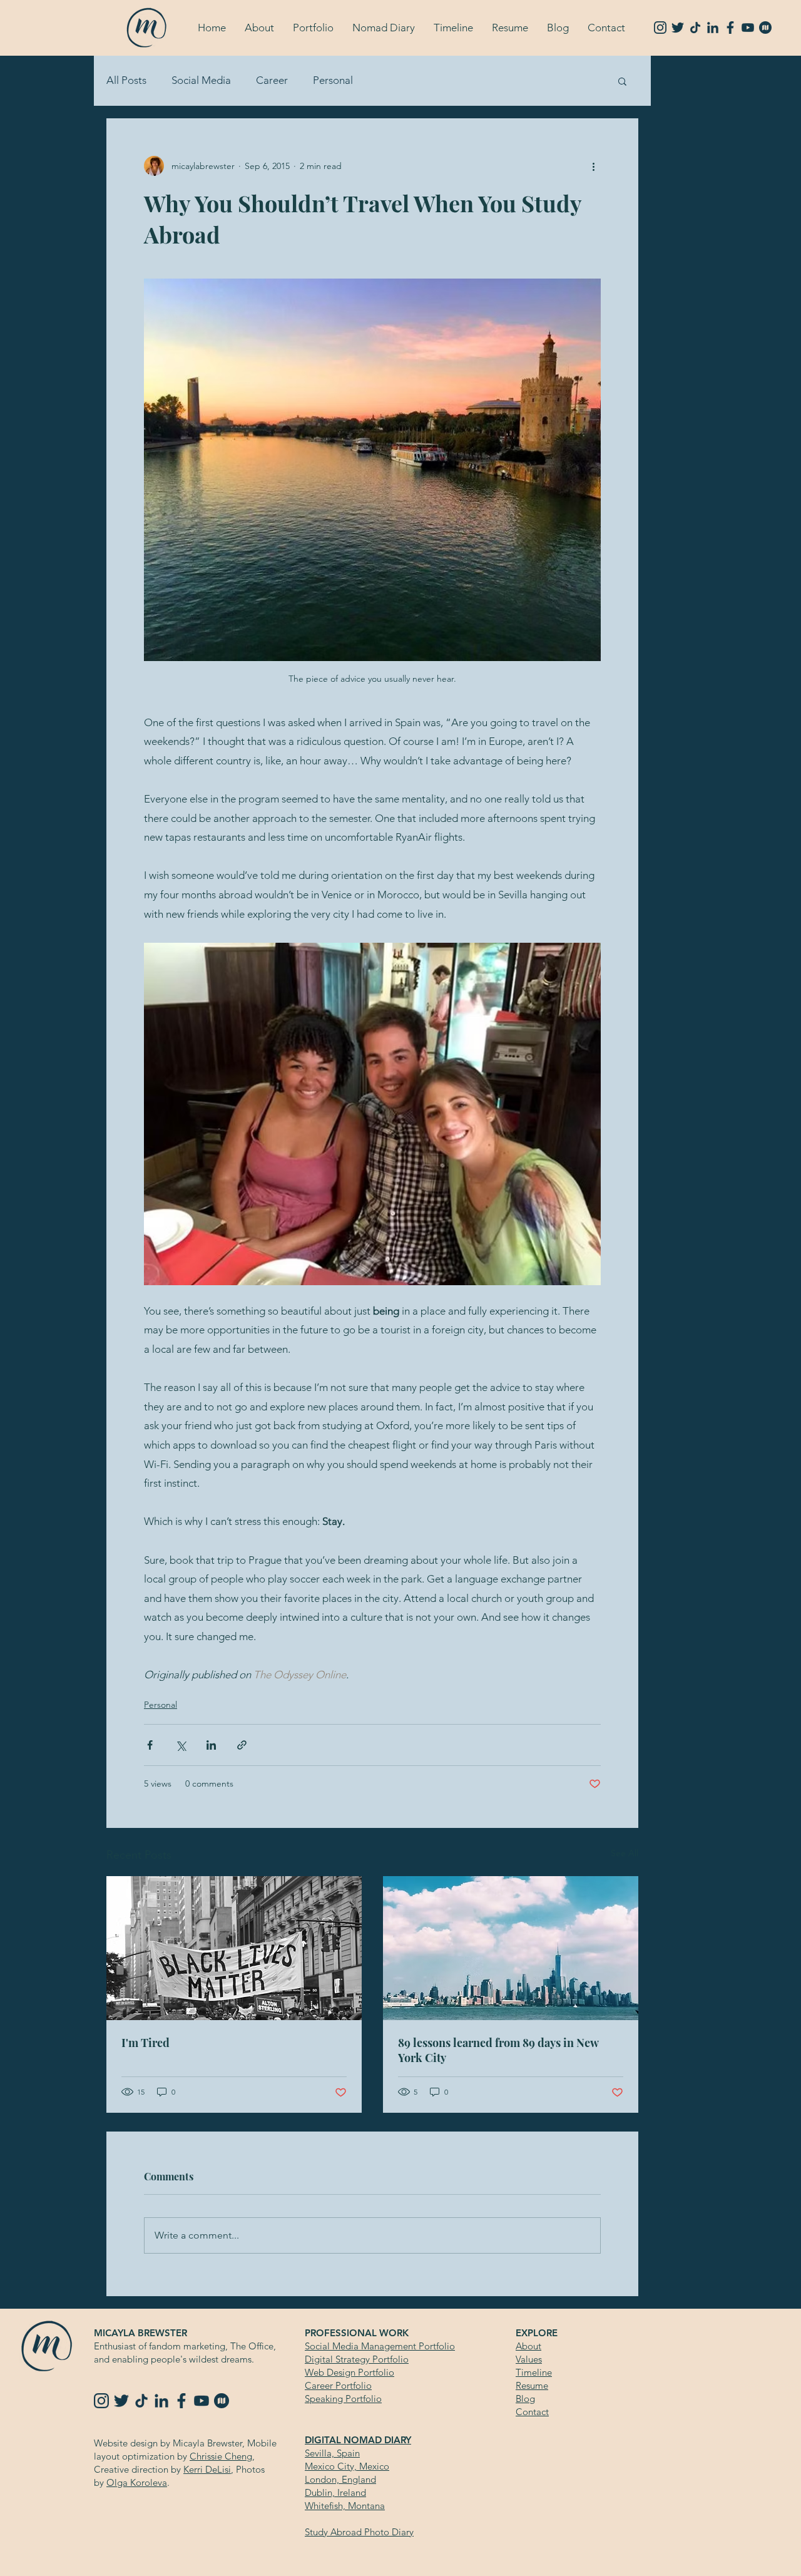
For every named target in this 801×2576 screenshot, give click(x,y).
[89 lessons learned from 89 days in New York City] (511, 1948)
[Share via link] (242, 1745)
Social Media (201, 80)
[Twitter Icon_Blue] (678, 28)
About (528, 2346)
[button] (259, 28)
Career (272, 80)
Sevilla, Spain (332, 2453)
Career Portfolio (338, 2385)
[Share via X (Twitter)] (181, 1745)
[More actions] (593, 166)
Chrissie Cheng (221, 2456)
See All (625, 1853)
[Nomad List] (765, 28)
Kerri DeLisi (207, 2469)
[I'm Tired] (234, 1948)
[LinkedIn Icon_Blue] (713, 28)
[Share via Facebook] (150, 1745)
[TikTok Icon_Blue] (695, 28)
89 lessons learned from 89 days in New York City (498, 2050)
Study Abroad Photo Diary (359, 2532)
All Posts (126, 80)
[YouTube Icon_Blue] (748, 28)
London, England (340, 2479)
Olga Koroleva (137, 2482)
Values (529, 2359)
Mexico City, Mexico (347, 2466)
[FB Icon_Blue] (730, 28)
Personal (333, 80)
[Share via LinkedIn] (211, 1745)
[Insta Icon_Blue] (660, 28)
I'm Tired (145, 2043)
